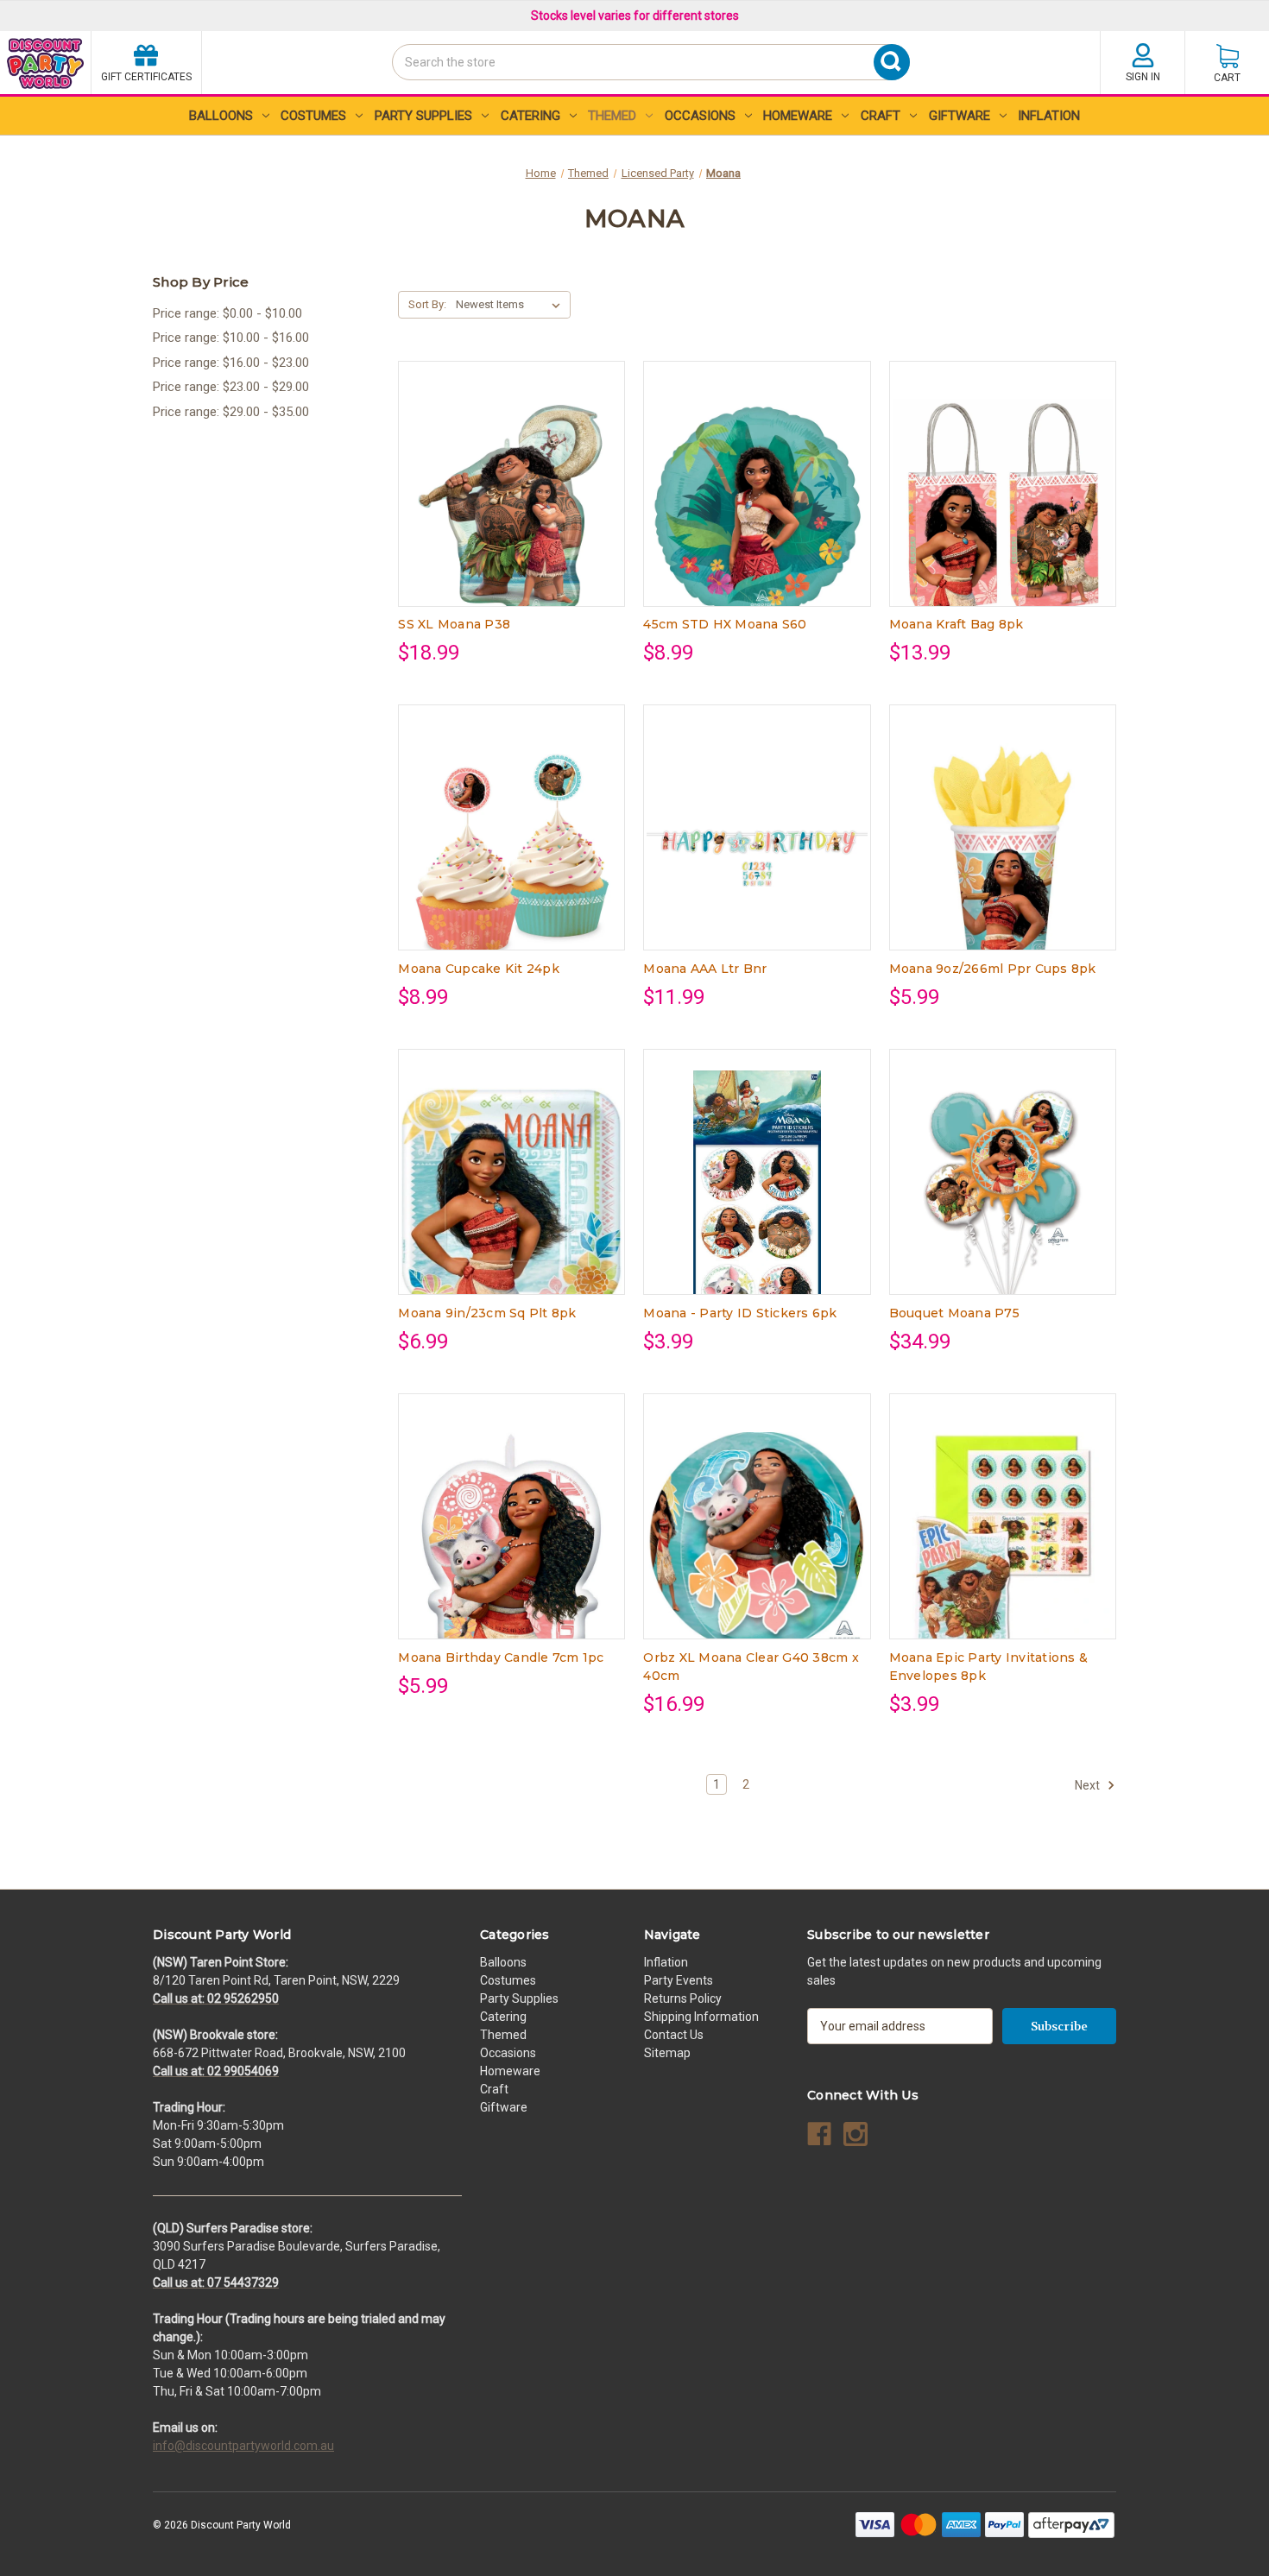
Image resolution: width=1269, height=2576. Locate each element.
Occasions (700, 116)
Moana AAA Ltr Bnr (705, 969)
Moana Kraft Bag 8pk (956, 624)
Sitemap (667, 2053)
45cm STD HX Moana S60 (725, 624)
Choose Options (512, 498)
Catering (530, 116)
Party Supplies (423, 116)
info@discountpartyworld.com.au (243, 2446)
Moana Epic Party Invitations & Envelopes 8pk (989, 1667)
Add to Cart (1002, 498)
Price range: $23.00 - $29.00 (231, 387)
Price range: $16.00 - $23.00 (231, 363)
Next (1089, 1785)
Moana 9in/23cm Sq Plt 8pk (487, 1313)
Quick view (498, 468)
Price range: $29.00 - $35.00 (231, 412)
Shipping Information (701, 2017)
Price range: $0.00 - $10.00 (227, 313)
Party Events (679, 1980)
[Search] (397, 93)
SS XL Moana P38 (454, 624)
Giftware (960, 116)
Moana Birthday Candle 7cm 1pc (501, 1657)
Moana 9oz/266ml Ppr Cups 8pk (993, 969)
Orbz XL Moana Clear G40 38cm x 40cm (751, 1667)
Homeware (798, 116)
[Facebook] (819, 2134)
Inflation (1049, 116)
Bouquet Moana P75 (954, 1313)
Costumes (313, 116)
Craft (881, 116)
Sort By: (427, 304)
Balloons (221, 116)
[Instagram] (855, 2134)
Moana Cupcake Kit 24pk (479, 969)
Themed (612, 116)
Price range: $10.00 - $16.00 (231, 338)
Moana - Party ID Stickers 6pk (740, 1313)
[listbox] (511, 305)
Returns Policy (683, 1998)
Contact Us (674, 2035)
